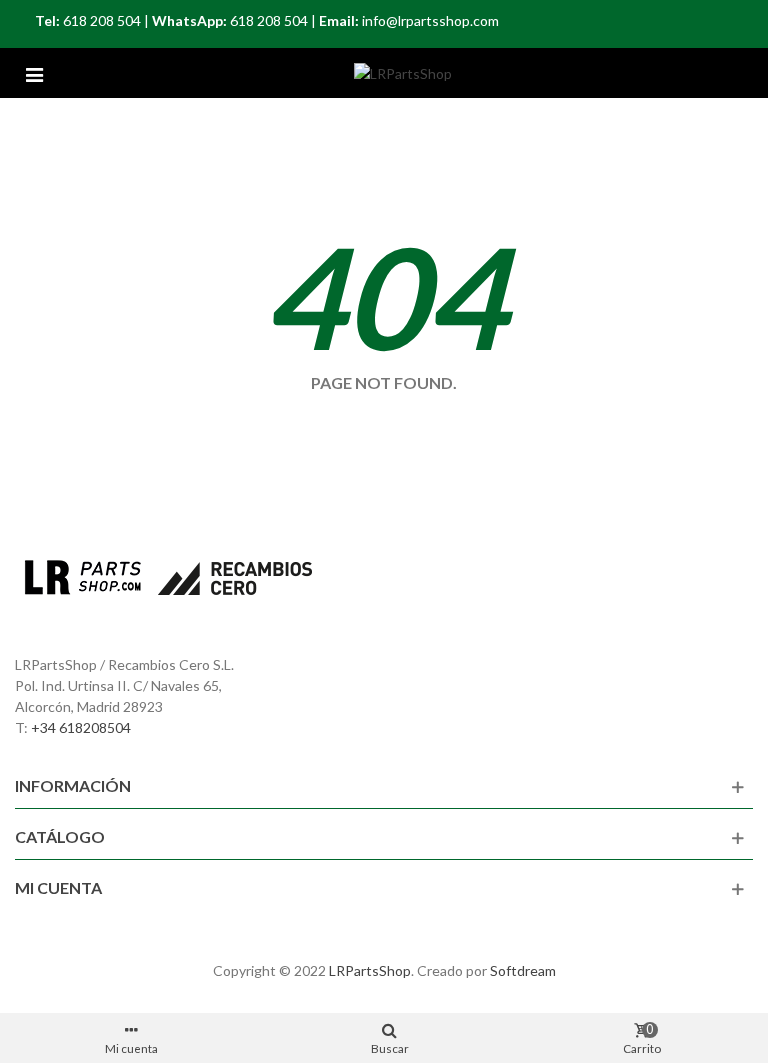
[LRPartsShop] (403, 73)
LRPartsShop (370, 970)
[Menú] (34, 73)
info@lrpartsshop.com (430, 20)
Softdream (523, 970)
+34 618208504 (81, 727)
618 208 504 (102, 20)
